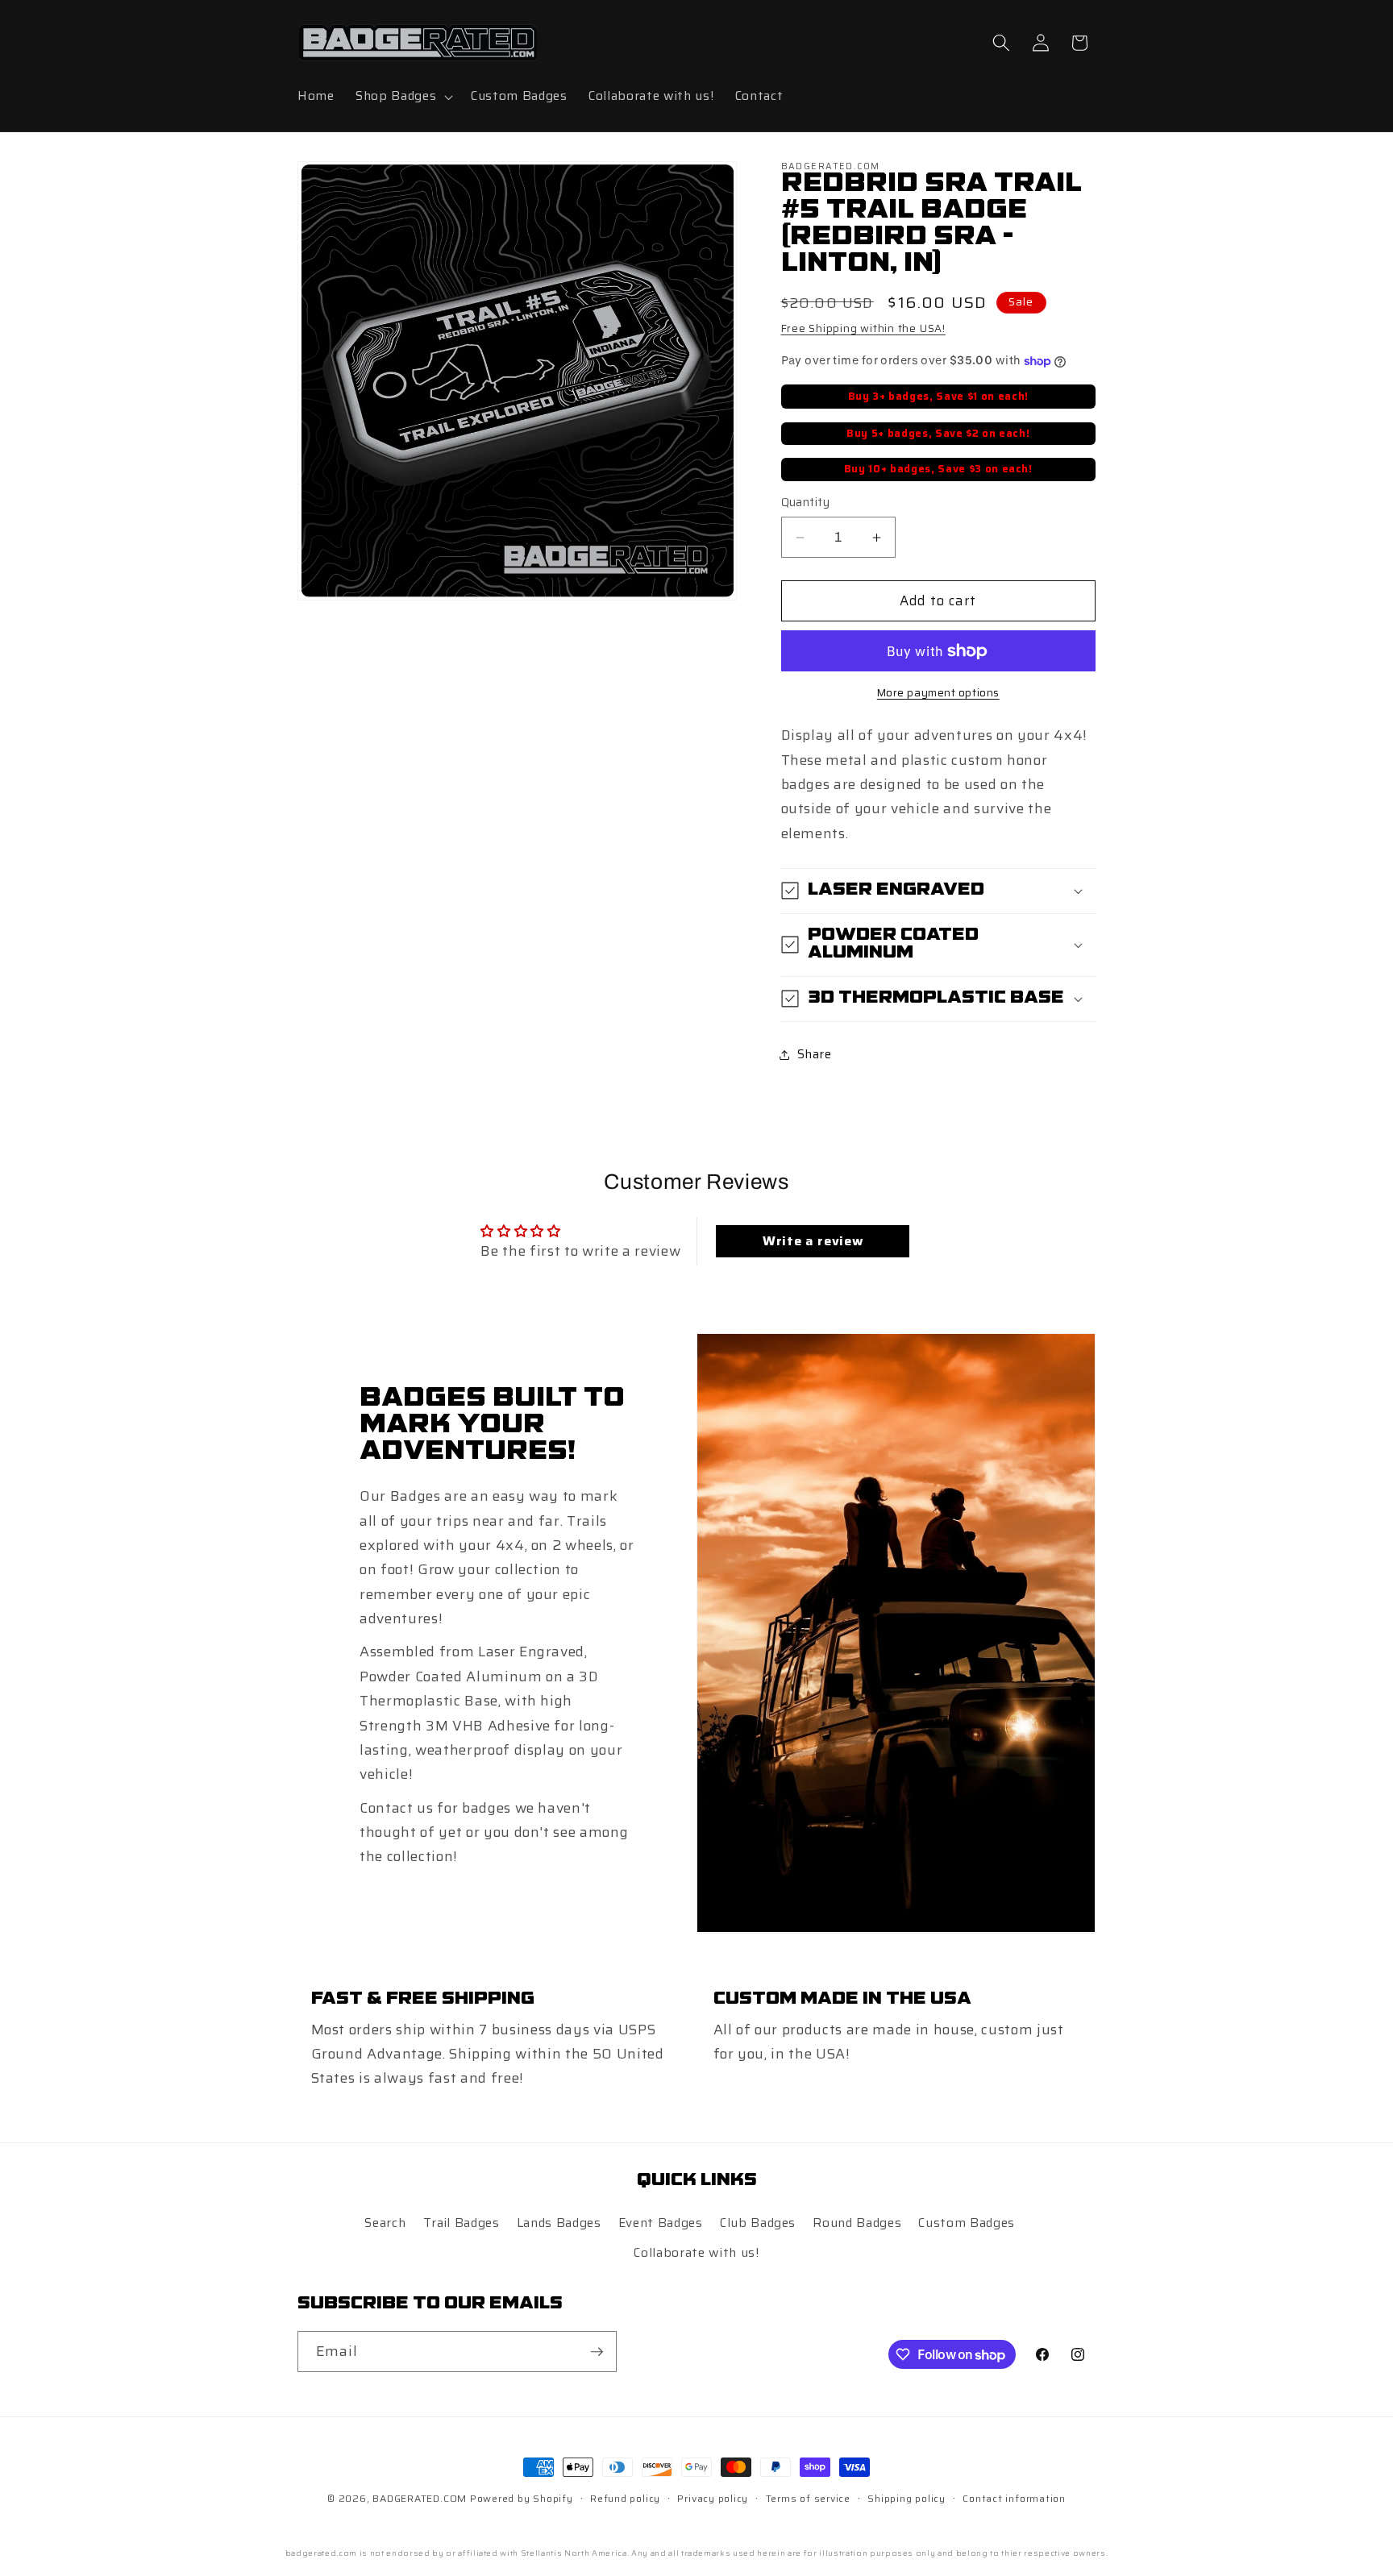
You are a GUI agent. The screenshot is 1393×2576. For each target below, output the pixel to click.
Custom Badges (967, 2223)
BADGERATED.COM (420, 2498)
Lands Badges (559, 2223)
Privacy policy (713, 2498)
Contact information (1014, 2498)
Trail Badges (462, 2223)
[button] (403, 97)
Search (385, 2223)
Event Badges (661, 2223)
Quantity (806, 503)
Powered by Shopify (522, 2498)
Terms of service (808, 2498)
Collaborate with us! (696, 2254)
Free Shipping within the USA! (863, 328)
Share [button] (815, 1054)
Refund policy (625, 2498)
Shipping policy (906, 2498)
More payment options (938, 693)
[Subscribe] (597, 2352)
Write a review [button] (813, 1241)
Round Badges (857, 2223)
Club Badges (758, 2223)
